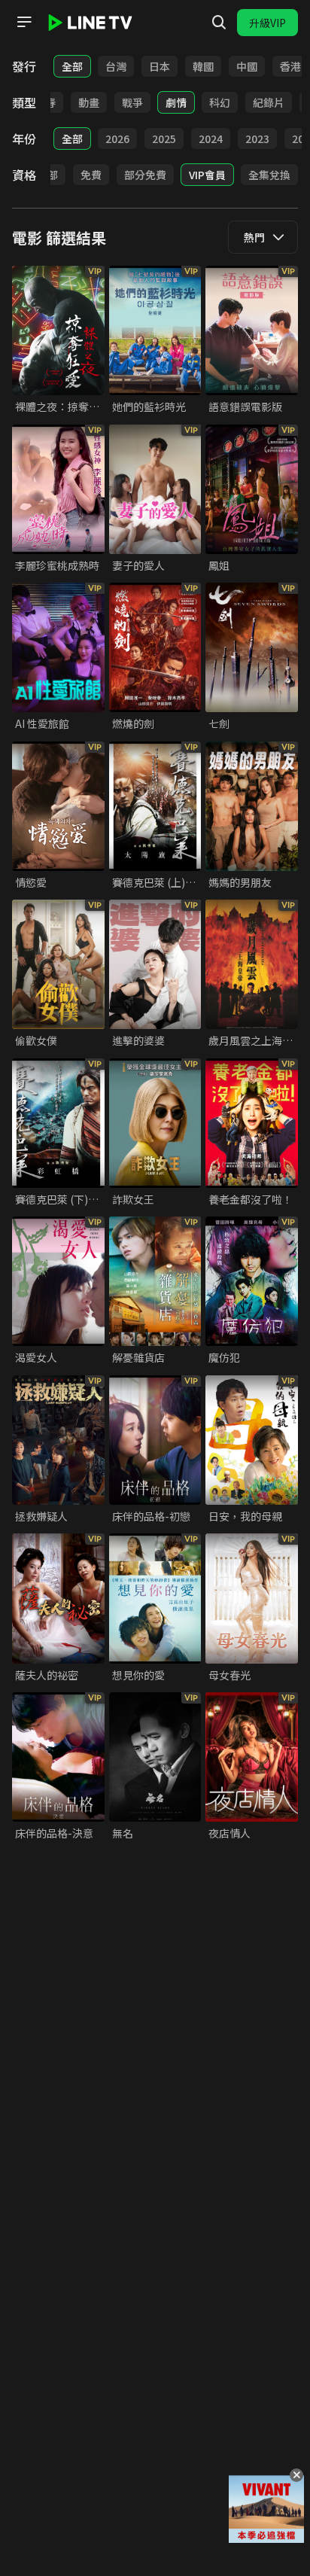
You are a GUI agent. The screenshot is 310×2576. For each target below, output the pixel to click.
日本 (160, 66)
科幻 (220, 102)
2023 (257, 139)
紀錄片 (269, 102)
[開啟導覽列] (24, 22)
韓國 (203, 66)
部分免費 (145, 175)
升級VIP (267, 23)
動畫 (89, 102)
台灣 (116, 66)
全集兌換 (269, 175)
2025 (164, 139)
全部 (72, 66)
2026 (117, 139)
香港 (290, 66)
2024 (211, 139)
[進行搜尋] (219, 23)
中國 (247, 66)
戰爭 (132, 102)
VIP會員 (207, 175)
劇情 (176, 102)
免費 (91, 175)
